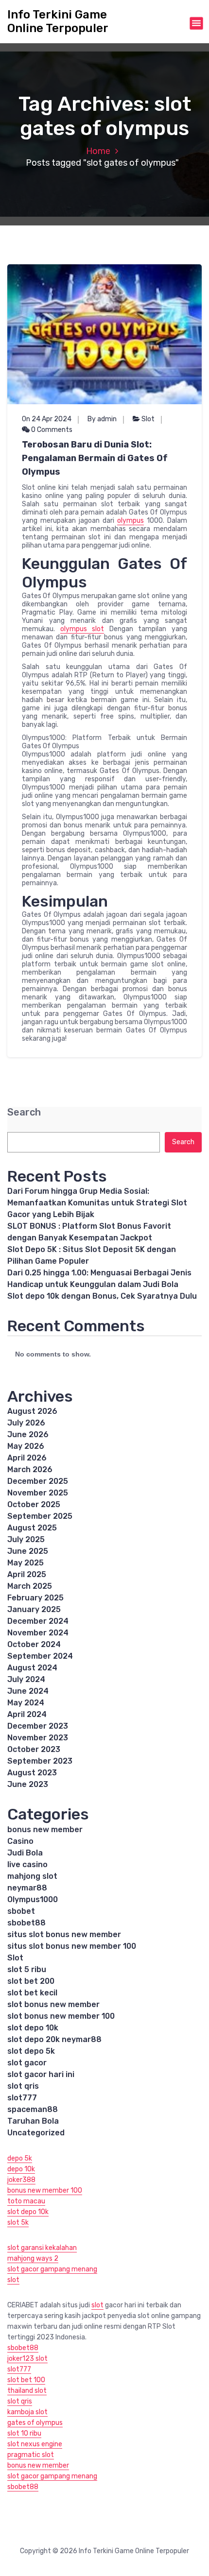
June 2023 (28, 1784)
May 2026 (26, 1446)
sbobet (21, 1911)
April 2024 (27, 1714)
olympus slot (82, 629)
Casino (20, 1841)
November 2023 (38, 1738)
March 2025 (30, 1586)
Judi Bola (25, 1853)
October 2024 (34, 1644)
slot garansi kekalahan (42, 2248)
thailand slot (27, 2391)
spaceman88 (33, 2109)
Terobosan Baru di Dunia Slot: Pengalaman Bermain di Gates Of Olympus (95, 458)
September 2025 (40, 1516)
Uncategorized (36, 2133)
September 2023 (40, 1761)
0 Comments (51, 430)
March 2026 (30, 1469)
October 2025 (34, 1504)
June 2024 (28, 1691)
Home (98, 151)
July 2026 (26, 1423)
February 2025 (35, 1598)
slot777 (22, 2098)
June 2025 (28, 1551)
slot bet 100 (26, 2380)
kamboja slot (27, 2412)
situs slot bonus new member (64, 1934)
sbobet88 (26, 1923)
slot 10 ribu (24, 2433)
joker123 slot (27, 2359)
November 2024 (38, 1633)
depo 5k (20, 2158)
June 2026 (28, 1434)
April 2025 (27, 1574)
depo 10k (21, 2169)
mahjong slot (32, 1876)
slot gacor (27, 2063)
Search (24, 1112)
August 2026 (32, 1411)
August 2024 (32, 1668)
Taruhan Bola (33, 2121)
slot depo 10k (33, 2028)
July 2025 (26, 1539)
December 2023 (38, 1726)
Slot (148, 419)
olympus (131, 521)
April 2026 (27, 1458)
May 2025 (26, 1563)
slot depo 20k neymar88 (54, 2039)
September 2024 (40, 1656)
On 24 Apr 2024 (47, 419)
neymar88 (27, 1888)
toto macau (26, 2201)
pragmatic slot (31, 2455)
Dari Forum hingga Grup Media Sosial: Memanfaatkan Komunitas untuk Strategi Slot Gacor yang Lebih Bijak (97, 1203)
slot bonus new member (53, 2004)
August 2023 (32, 1773)
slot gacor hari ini (41, 2074)
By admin (102, 419)
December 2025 (38, 1481)
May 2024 (26, 1703)
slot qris (23, 2086)
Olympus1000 (33, 1899)
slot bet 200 (31, 1981)
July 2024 (26, 1679)
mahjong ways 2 (33, 2258)
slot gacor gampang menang (52, 2269)
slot (13, 2280)
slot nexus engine (35, 2444)
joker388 (21, 2180)
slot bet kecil (32, 1993)
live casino (27, 1864)
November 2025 (38, 1493)
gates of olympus (35, 2423)
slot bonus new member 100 (61, 2016)
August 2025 (32, 1528)
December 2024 (38, 1621)
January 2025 (34, 1609)
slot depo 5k (31, 2051)
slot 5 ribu (27, 1969)
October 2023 (34, 1749)
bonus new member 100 (45, 2190)
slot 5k (18, 2223)
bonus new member (45, 1829)
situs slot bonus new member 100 (72, 1946)
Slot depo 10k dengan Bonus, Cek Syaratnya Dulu (102, 1296)
